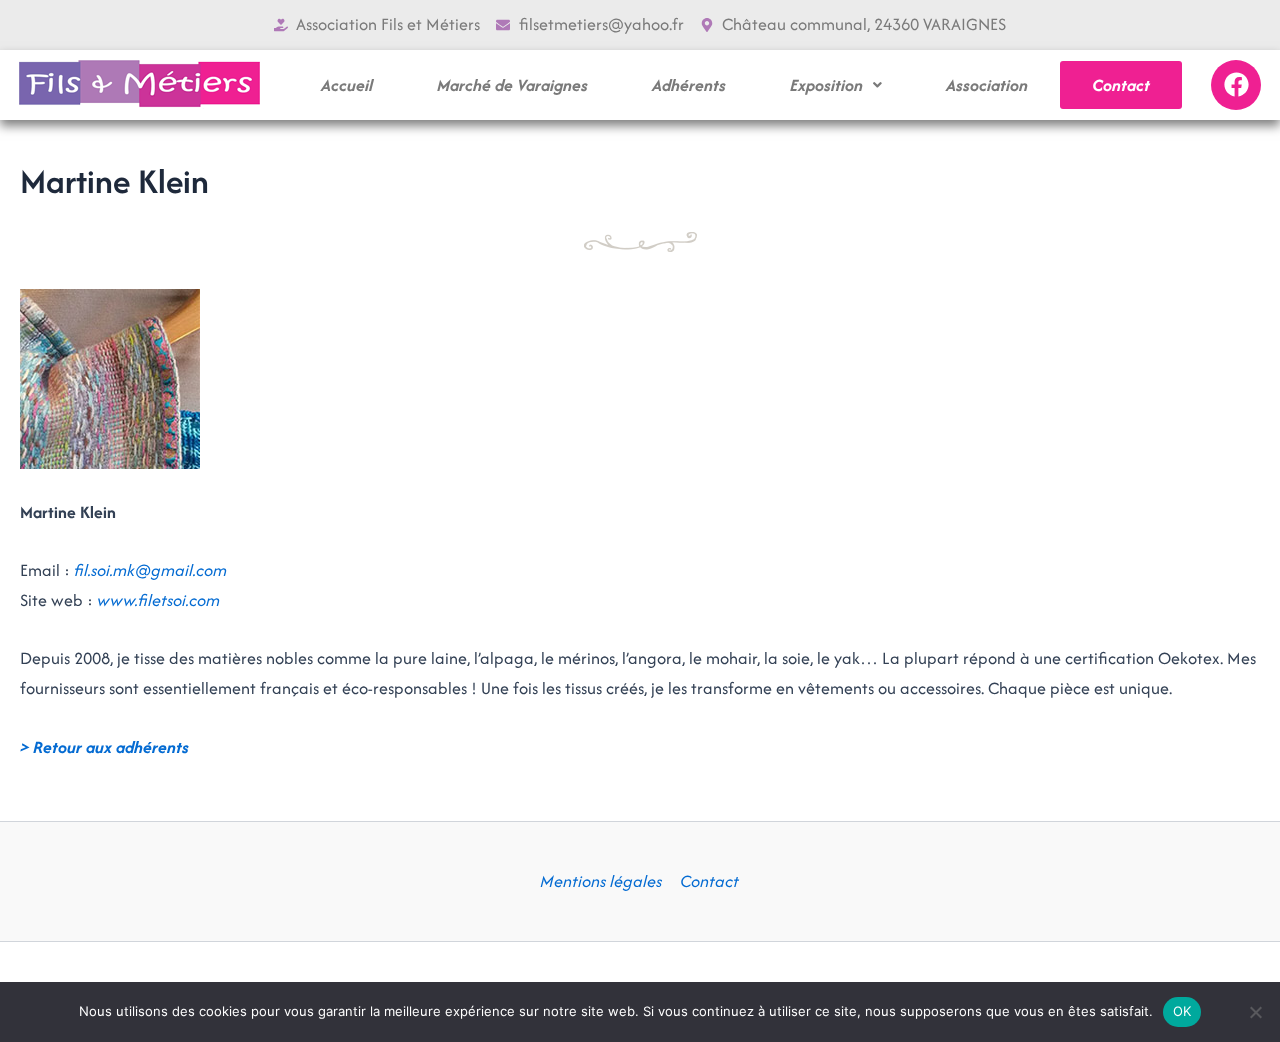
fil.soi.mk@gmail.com (150, 570)
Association (987, 85)
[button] (836, 85)
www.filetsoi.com (158, 600)
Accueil (347, 85)
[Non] (1255, 1012)
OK (1182, 1011)
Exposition (826, 85)
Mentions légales (601, 881)
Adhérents (689, 85)
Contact (1121, 85)
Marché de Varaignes (512, 85)
